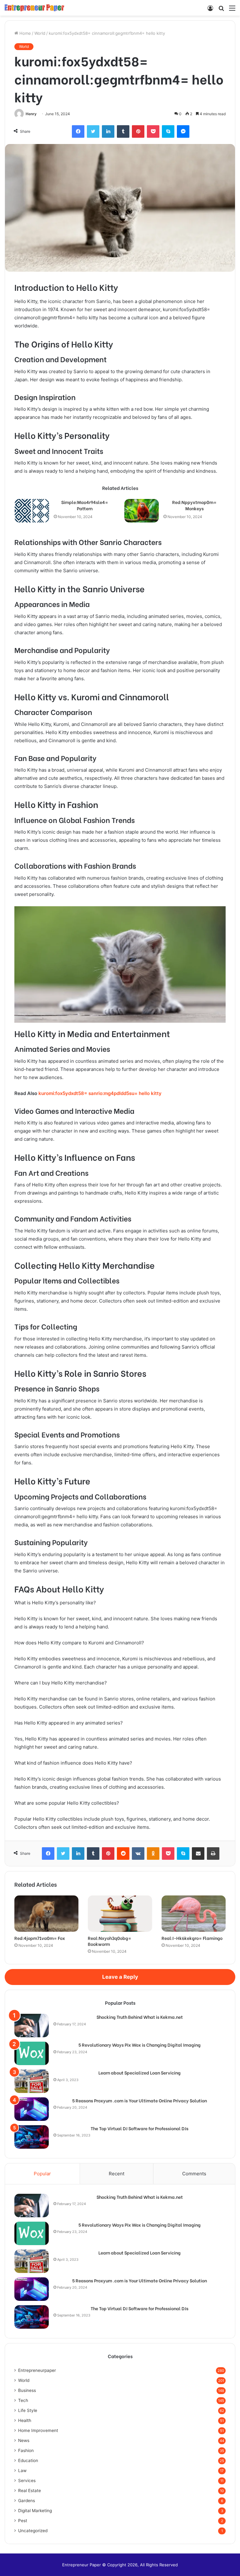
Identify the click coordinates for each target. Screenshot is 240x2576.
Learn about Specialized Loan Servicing (140, 2073)
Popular (42, 2174)
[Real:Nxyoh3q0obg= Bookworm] (120, 1914)
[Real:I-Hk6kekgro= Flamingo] (194, 1914)
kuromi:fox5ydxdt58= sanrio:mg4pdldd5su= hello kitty (100, 1093)
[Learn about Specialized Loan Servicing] (32, 2081)
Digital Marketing (35, 2511)
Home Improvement (38, 2430)
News (24, 2440)
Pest (23, 2521)
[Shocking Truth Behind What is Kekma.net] (32, 2026)
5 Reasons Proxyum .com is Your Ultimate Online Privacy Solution (140, 2100)
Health (25, 2420)
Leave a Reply (120, 1977)
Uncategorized (33, 2531)
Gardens (27, 2501)
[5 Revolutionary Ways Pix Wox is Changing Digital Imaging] (32, 2053)
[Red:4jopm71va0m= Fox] (46, 1914)
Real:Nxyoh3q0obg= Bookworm (110, 1941)
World (40, 33)
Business (27, 2390)
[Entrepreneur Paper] (34, 8)
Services (27, 2481)
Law (22, 2471)
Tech (23, 2400)
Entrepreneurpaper (37, 2370)
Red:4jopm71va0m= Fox (40, 1938)
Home (25, 33)
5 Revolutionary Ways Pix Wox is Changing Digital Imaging (140, 2045)
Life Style (28, 2410)
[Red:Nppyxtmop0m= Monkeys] (142, 511)
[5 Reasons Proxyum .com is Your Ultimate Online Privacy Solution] (32, 2109)
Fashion (26, 2450)
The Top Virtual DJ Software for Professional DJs (140, 2128)
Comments (194, 2174)
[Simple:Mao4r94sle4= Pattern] (32, 511)
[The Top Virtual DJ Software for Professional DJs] (32, 2137)
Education (28, 2460)
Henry (31, 114)
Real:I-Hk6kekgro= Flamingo (192, 1938)
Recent (117, 2174)
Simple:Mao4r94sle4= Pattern (85, 505)
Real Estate (30, 2491)
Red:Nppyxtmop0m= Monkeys (194, 505)
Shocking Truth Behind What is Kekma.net (140, 2017)
